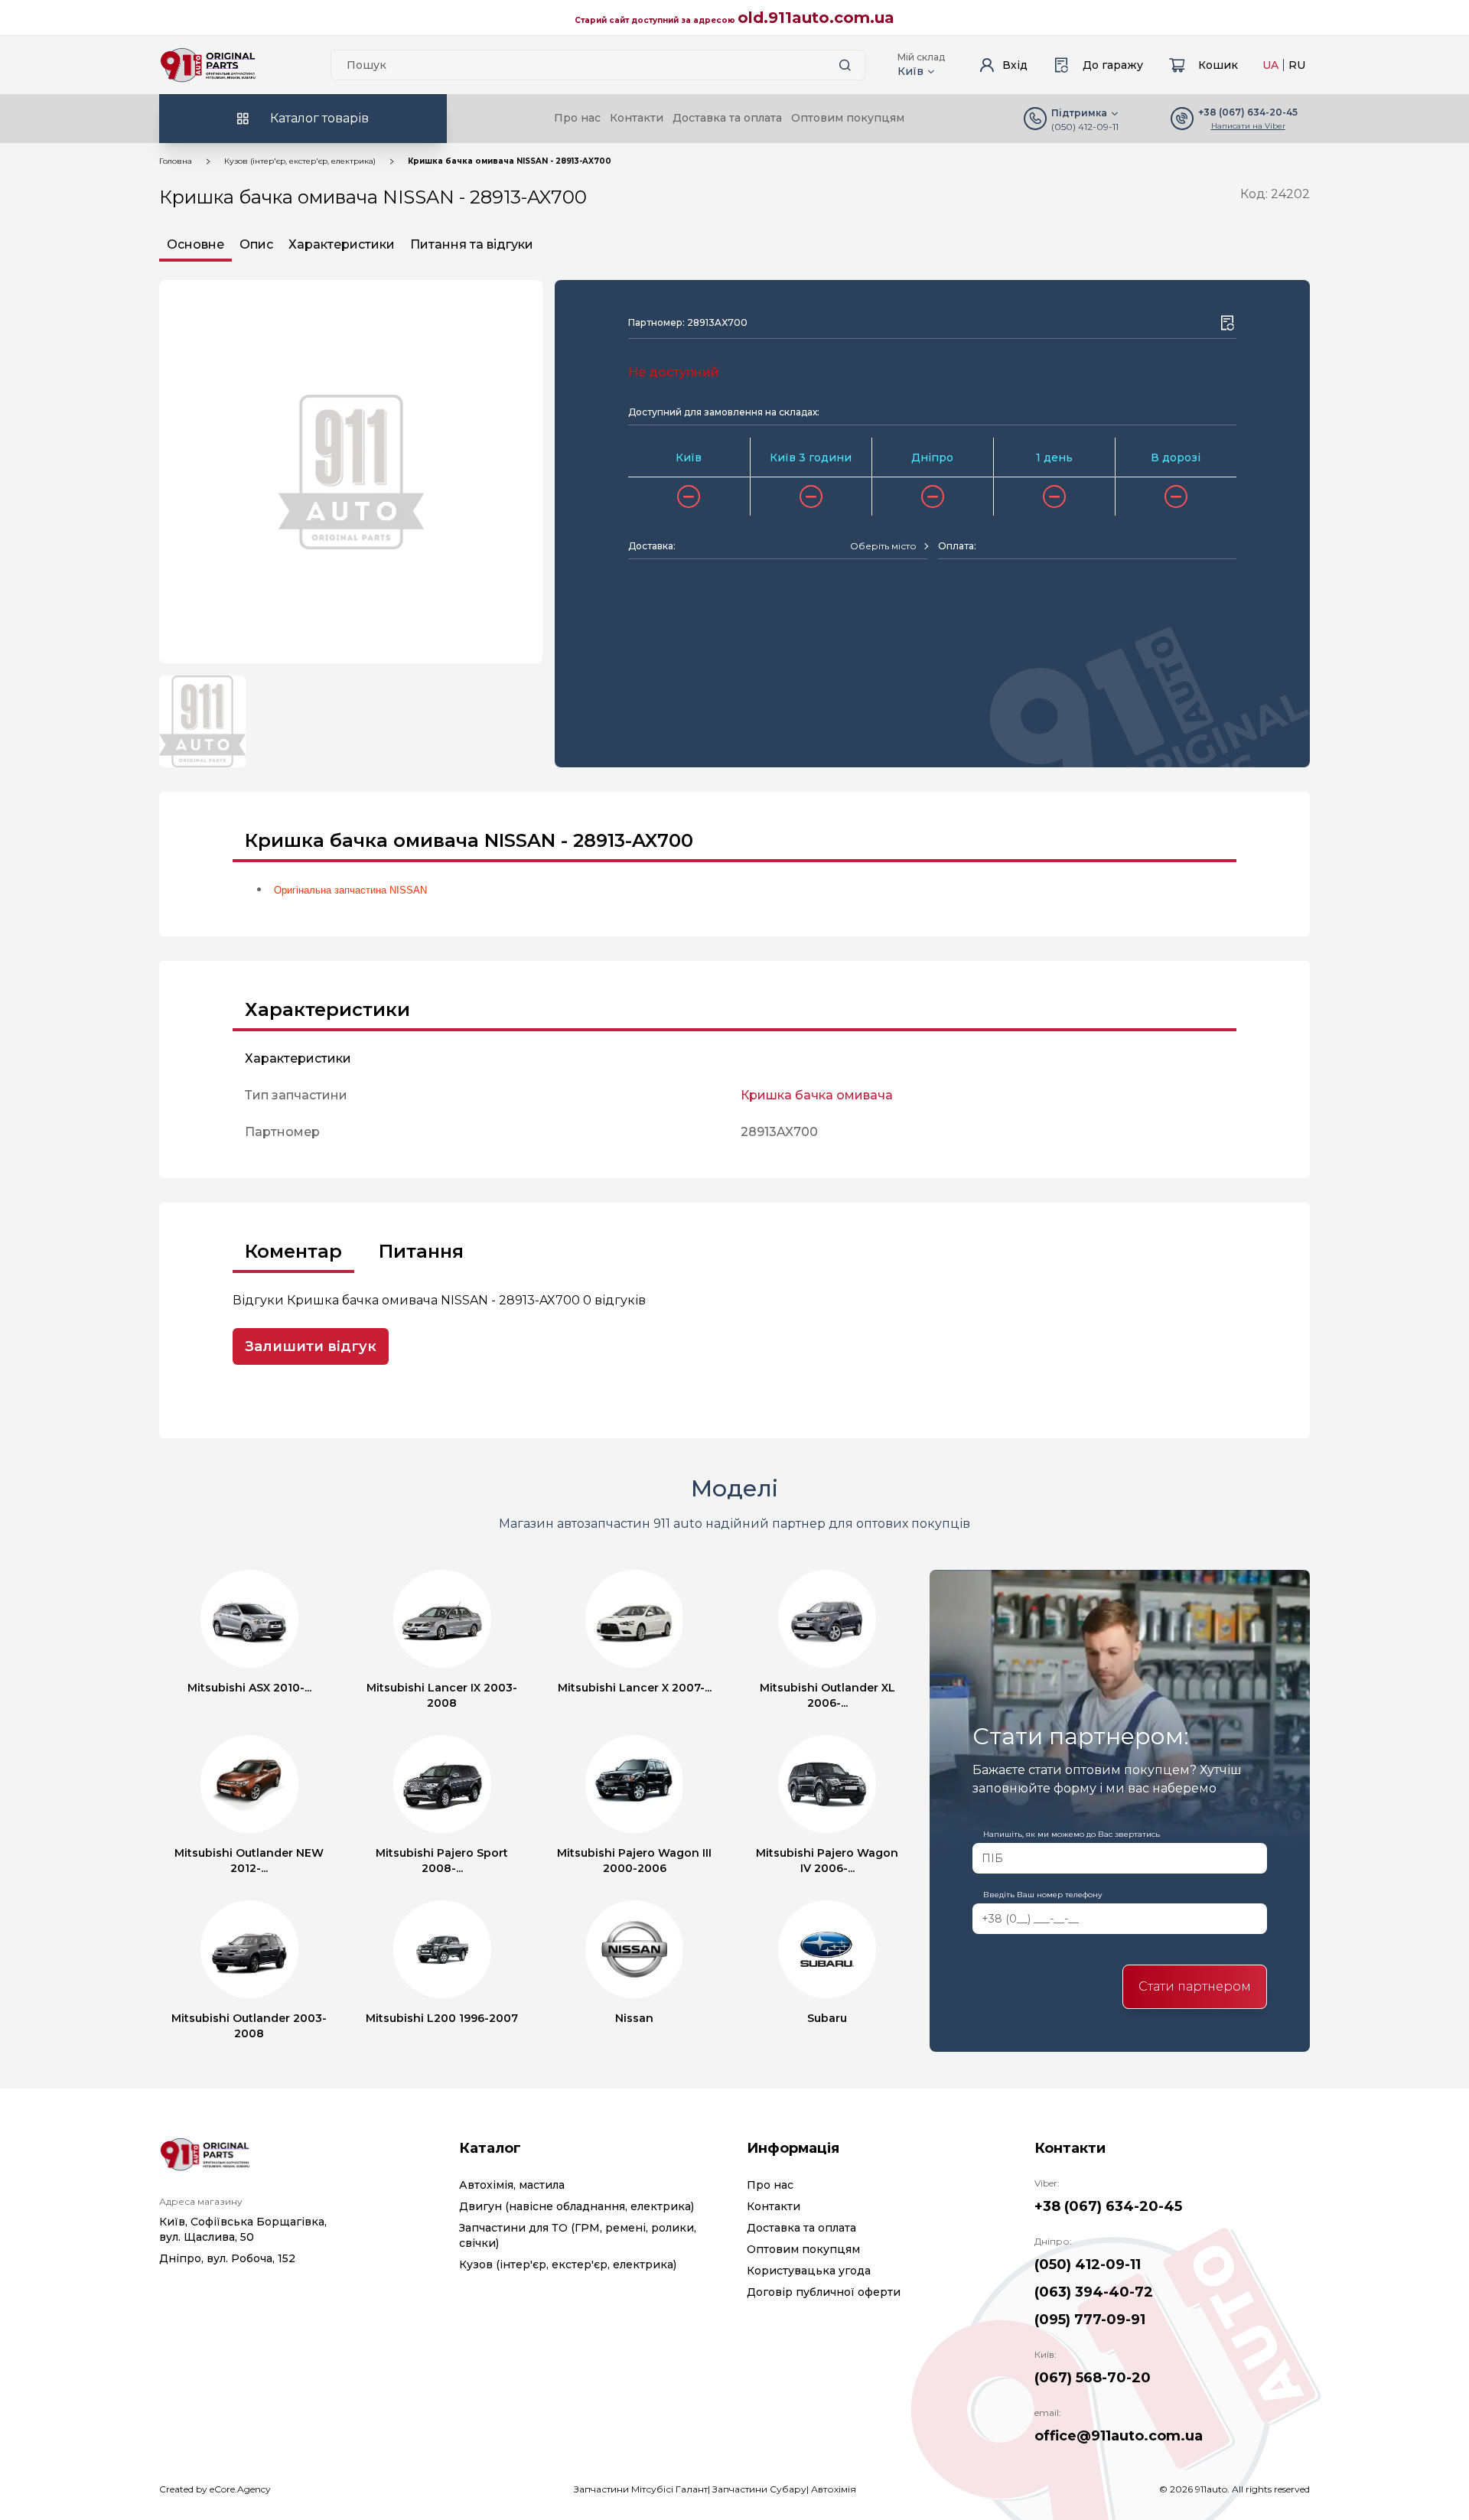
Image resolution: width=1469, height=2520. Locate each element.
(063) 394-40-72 (1094, 2292)
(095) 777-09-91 (1090, 2320)
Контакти (637, 118)
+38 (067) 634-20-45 (1108, 2206)
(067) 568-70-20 (1093, 2378)
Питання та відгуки (472, 244)
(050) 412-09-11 (1085, 127)
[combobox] (889, 546)
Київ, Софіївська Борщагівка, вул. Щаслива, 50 (243, 2229)
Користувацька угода (809, 2271)
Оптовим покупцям (848, 118)
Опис (256, 244)
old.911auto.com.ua (816, 18)
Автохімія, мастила (512, 2185)
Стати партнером (1195, 1986)
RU (1297, 65)
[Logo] (208, 65)
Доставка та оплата (727, 118)
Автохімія (834, 2489)
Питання (421, 1251)
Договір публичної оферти (824, 2292)
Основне (195, 244)
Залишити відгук (311, 1346)
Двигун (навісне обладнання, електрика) (577, 2206)
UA (1270, 65)
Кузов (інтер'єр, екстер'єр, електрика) (300, 161)
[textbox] (883, 546)
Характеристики (342, 244)
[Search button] (845, 65)
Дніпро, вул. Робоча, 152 (227, 2258)
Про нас (577, 118)
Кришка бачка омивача (817, 1095)
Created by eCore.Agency (215, 2489)
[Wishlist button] (1227, 323)
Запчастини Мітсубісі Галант (641, 2489)
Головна (176, 161)
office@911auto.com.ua (1119, 2436)
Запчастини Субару (759, 2489)
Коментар (293, 1251)
